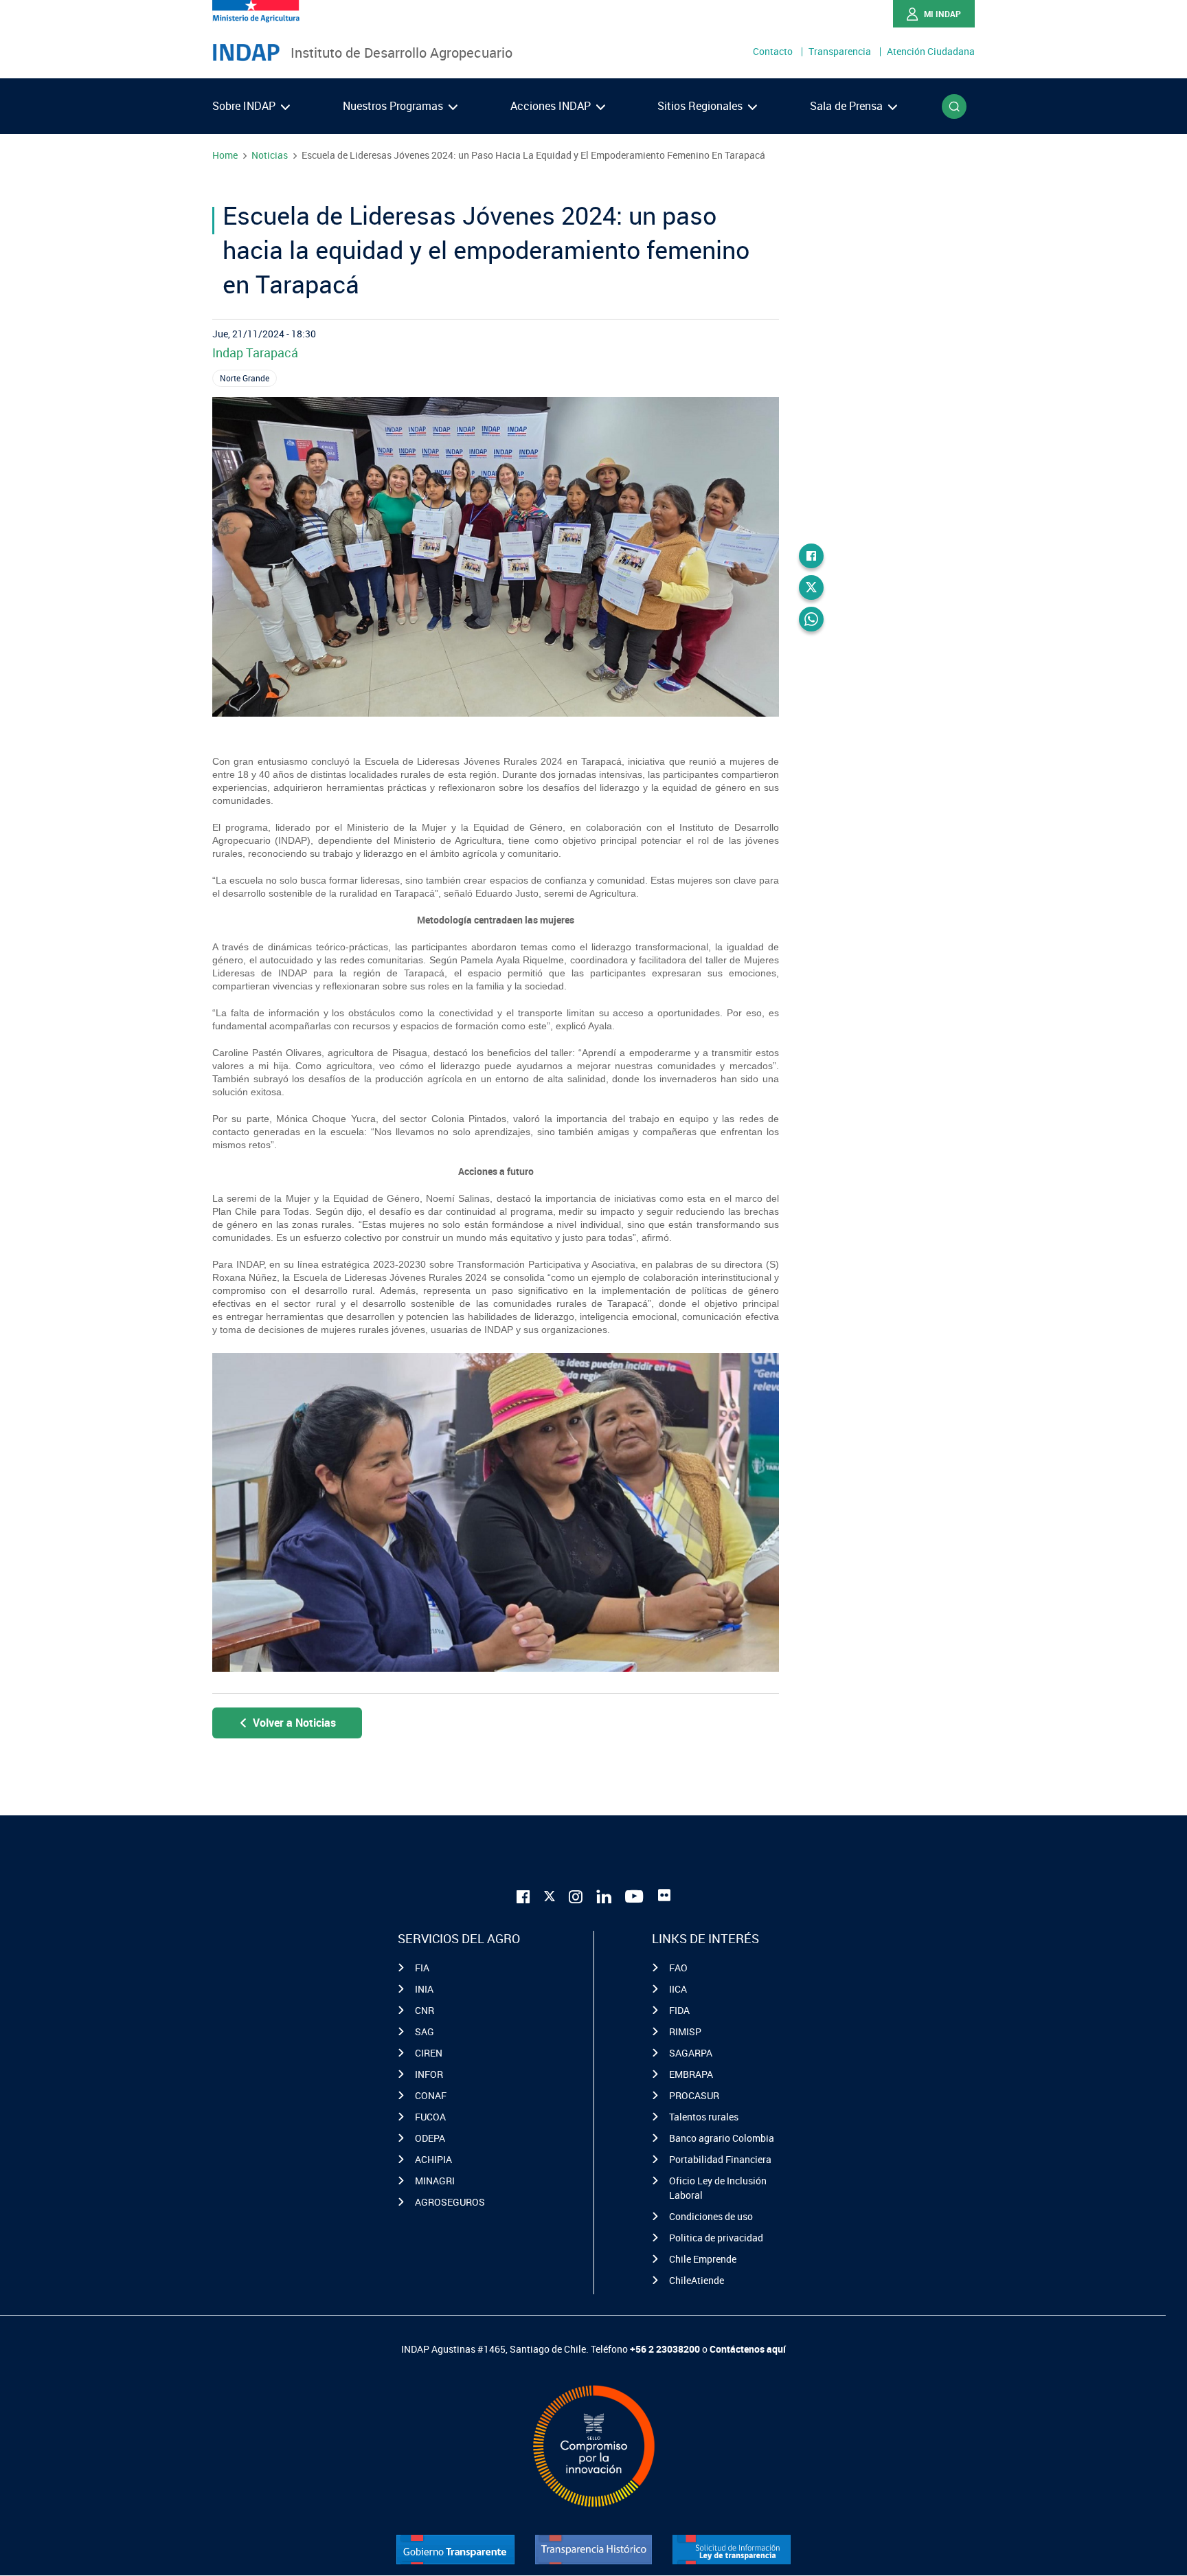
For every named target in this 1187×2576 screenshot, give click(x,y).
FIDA (679, 2010)
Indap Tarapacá (255, 352)
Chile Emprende (703, 2259)
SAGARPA (691, 2053)
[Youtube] (635, 1895)
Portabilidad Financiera (720, 2159)
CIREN (429, 2053)
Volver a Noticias (294, 1723)
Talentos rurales (704, 2117)
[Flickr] (664, 1895)
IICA (678, 1989)
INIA (424, 1989)
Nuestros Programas (394, 106)
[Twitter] (811, 587)
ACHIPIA (433, 2159)
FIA (422, 1968)
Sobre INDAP (245, 106)
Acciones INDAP (552, 106)
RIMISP (685, 2031)
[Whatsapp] (811, 619)
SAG (425, 2031)
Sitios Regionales (701, 106)
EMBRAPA (691, 2074)
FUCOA (430, 2117)
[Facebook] (811, 556)
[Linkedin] (604, 1895)
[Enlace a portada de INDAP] (246, 53)
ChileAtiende (697, 2280)
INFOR (429, 2074)
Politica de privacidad (716, 2238)
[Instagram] (576, 1895)
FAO (678, 1968)
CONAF (431, 2095)
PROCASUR (694, 2095)
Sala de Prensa (848, 106)
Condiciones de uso (711, 2216)
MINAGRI (435, 2181)
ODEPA (430, 2138)
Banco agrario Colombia (722, 2138)
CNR (425, 2010)
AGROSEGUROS (450, 2202)
